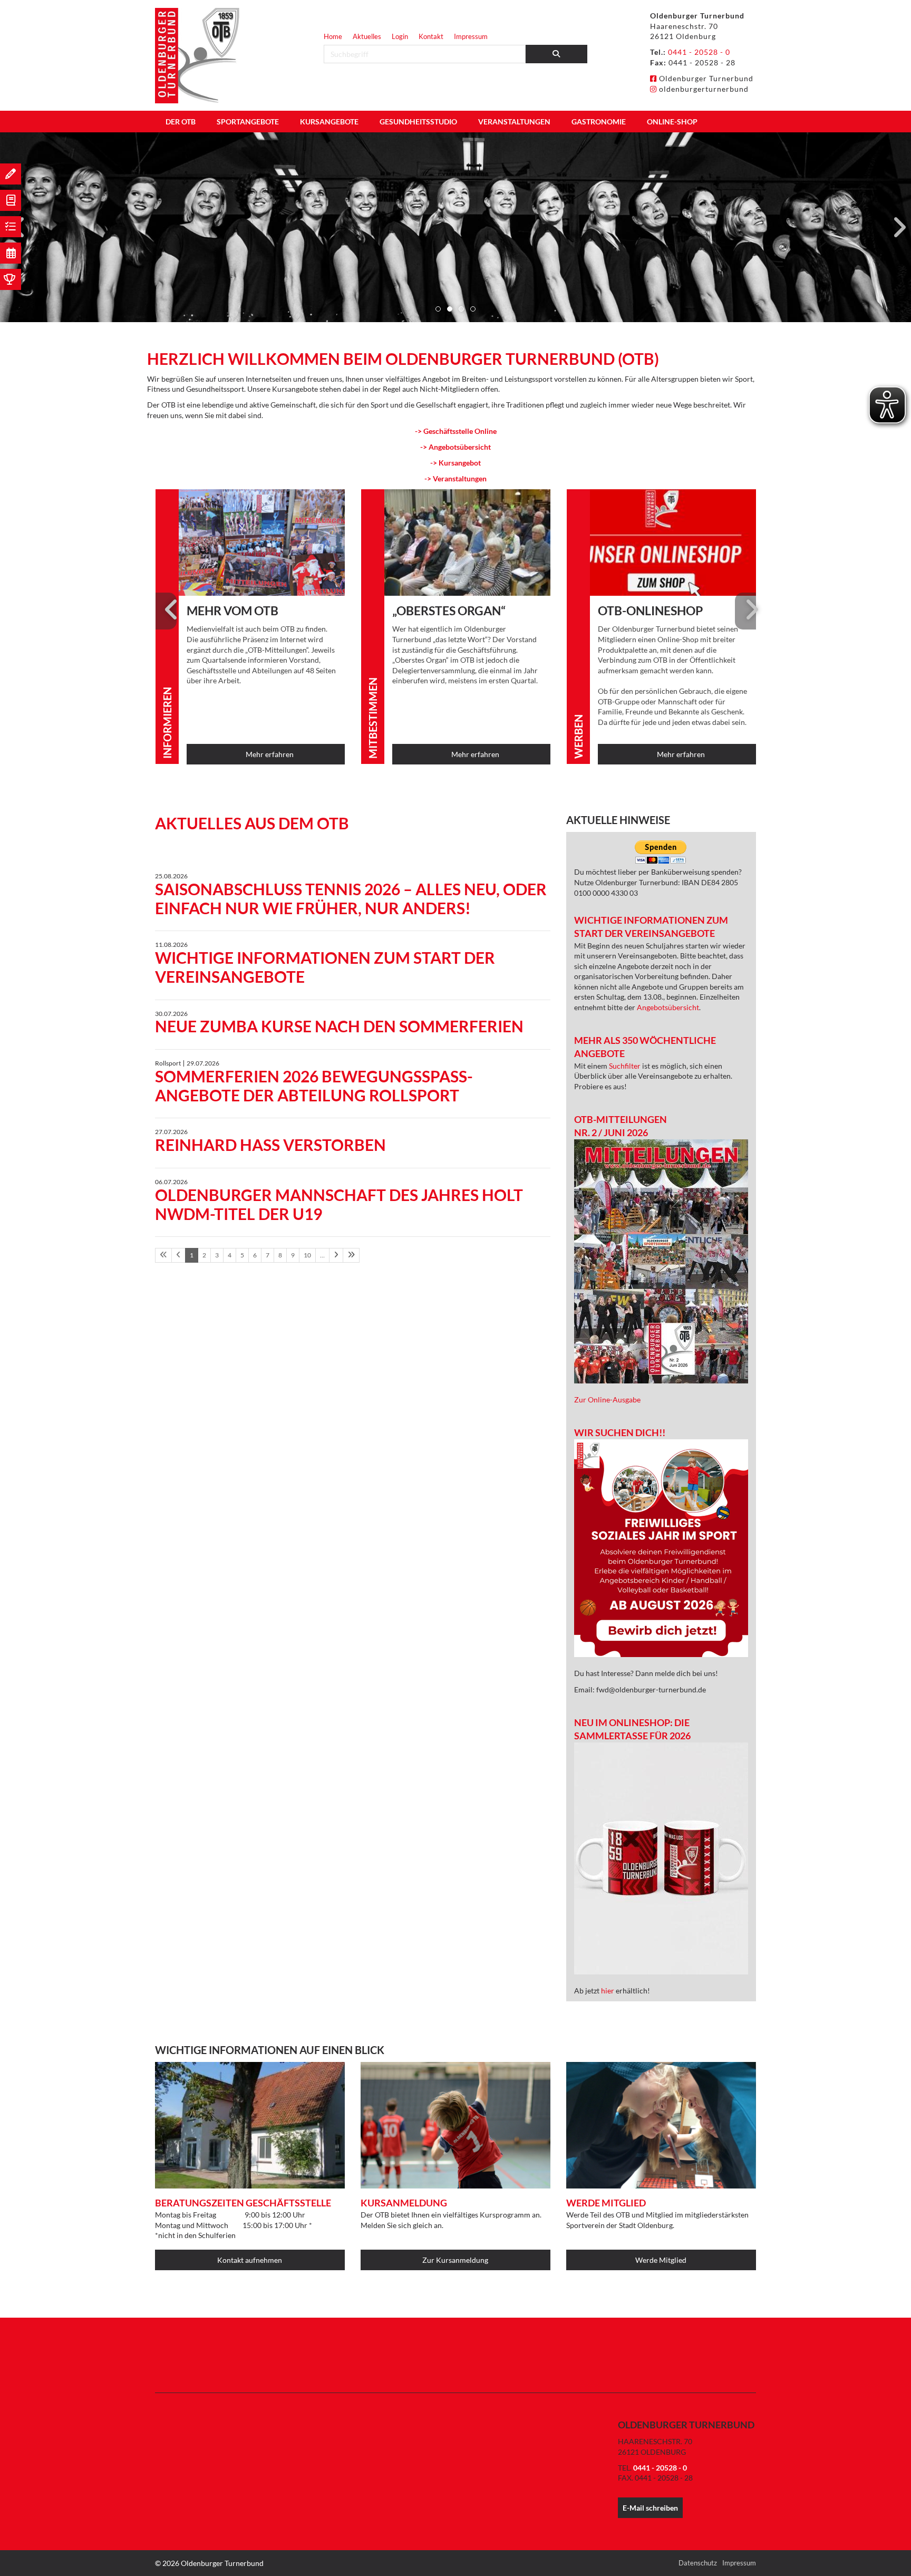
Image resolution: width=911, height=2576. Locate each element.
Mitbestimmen (373, 718)
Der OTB (181, 122)
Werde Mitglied (661, 2260)
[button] (438, 309)
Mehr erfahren (270, 754)
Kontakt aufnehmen (250, 2260)
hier (608, 1991)
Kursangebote (329, 122)
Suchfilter (626, 1066)
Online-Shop (672, 122)
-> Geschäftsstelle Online (456, 431)
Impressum (471, 36)
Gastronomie (599, 122)
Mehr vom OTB (232, 611)
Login (400, 36)
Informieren (167, 723)
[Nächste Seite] (336, 1255)
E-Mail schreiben (650, 2508)
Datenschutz (698, 2563)
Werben (578, 737)
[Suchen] (557, 54)
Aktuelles (367, 36)
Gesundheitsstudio (418, 122)
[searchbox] (425, 54)
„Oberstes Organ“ (449, 611)
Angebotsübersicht (668, 1007)
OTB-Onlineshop (650, 611)
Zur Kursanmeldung (455, 2260)
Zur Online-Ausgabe (607, 1400)
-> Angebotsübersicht (455, 447)
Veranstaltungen (514, 122)
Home (333, 36)
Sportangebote (248, 122)
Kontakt (431, 36)
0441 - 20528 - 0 (699, 52)
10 (307, 1255)
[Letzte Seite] (351, 1255)
